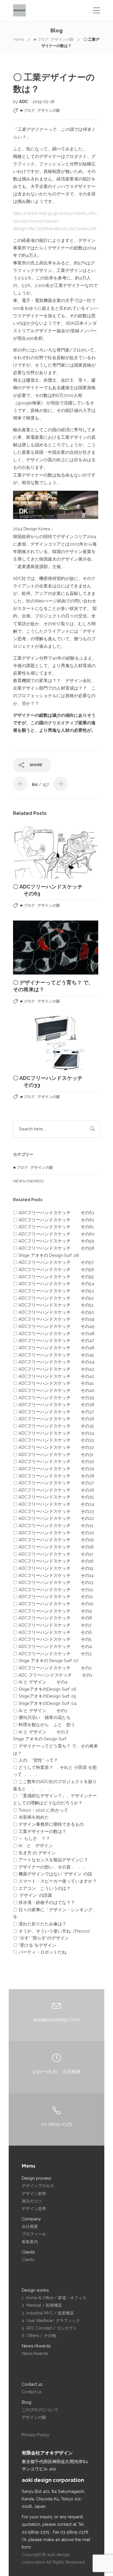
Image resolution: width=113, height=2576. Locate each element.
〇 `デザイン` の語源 (32, 1895)
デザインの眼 (34, 2417)
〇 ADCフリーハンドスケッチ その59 (54, 1241)
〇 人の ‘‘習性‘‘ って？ (35, 1760)
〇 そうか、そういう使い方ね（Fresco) (51, 1931)
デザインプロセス (38, 2186)
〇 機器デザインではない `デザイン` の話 (53, 1874)
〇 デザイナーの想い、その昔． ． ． (50, 1867)
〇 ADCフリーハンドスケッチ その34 (54, 1433)
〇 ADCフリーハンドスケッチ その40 (54, 1390)
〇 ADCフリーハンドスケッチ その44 (54, 1362)
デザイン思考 (34, 2209)
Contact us (32, 2392)
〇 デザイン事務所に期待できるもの (48, 1824)
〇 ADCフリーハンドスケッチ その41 (53, 1383)
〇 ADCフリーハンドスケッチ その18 (53, 1547)
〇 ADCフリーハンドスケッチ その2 (52, 1668)
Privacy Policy (35, 2435)
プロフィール (34, 2234)
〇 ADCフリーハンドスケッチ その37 (53, 1412)
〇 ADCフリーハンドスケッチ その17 (53, 1554)
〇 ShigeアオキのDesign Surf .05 (45, 1696)
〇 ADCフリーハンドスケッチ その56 (54, 1269)
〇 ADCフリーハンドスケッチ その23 (53, 1511)
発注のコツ (32, 2201)
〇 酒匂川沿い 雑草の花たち (42, 1717)
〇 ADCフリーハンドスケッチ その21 (53, 1525)
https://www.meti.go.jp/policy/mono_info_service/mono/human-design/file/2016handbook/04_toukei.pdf (55, 221)
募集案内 (30, 2242)
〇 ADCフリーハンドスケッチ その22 (53, 1518)
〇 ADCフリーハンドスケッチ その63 (54, 1213)
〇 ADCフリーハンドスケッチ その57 (53, 1262)
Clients (28, 2260)
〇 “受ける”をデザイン (35, 1945)
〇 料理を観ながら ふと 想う (44, 1725)
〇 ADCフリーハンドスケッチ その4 (52, 1646)
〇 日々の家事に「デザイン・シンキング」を (55, 1913)
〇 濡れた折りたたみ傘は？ (40, 1924)
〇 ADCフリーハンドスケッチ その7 (52, 1625)
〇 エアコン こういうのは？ (42, 1888)
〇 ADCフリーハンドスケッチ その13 (53, 1582)
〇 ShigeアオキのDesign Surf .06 (45, 1689)
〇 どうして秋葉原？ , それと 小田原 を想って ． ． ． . (55, 1771)
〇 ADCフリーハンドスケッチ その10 (53, 1604)
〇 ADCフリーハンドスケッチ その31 (53, 1454)
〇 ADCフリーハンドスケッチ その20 (54, 1533)
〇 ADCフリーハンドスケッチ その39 (54, 1398)
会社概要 (30, 2226)
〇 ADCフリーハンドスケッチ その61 (53, 1227)
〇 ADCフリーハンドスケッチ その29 (54, 1469)
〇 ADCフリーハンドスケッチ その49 (54, 1319)
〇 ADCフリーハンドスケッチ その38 (54, 1404)
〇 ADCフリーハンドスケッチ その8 (52, 1618)
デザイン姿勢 (34, 2194)
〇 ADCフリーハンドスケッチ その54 (54, 1284)
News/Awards (28, 1181)
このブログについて (40, 2410)
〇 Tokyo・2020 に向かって (41, 1810)
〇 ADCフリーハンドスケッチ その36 (54, 1419)
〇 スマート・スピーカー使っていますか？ (55, 1881)
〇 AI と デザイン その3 (40, 1710)
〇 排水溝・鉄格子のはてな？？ (44, 1902)
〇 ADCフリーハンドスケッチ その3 (52, 1654)
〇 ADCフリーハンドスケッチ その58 (54, 1248)
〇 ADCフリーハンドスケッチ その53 (53, 1291)
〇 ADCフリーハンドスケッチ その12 (53, 1590)
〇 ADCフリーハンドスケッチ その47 (54, 1340)
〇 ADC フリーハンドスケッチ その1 (53, 1675)
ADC (24, 101)
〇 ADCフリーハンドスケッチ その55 (53, 1277)
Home (19, 39)
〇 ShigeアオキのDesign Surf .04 (45, 1703)
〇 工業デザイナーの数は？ (40, 1831)
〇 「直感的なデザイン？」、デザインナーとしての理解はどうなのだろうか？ (55, 1799)
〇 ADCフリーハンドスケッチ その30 (54, 1461)
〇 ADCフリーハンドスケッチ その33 (53, 1440)
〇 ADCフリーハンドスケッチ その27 (53, 1483)
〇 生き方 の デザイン (34, 1853)
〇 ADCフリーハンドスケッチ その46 (54, 1348)
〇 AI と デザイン (33, 1846)
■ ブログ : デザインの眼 (54, 39)
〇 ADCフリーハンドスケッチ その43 (54, 1369)
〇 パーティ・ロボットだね (40, 1952)
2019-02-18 (43, 101)
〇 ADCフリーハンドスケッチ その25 (53, 1497)
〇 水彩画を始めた (31, 1817)
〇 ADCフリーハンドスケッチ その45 (54, 1355)
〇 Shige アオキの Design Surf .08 (46, 1255)
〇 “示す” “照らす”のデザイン (41, 1938)
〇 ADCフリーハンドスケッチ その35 (53, 1426)
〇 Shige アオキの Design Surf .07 (46, 1661)
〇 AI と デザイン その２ (41, 1732)
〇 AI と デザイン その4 (40, 1682)
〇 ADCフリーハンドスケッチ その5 (52, 1639)
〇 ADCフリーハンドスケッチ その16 (53, 1561)
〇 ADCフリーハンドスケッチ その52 (53, 1298)
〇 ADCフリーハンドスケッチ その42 (54, 1376)
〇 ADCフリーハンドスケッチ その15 (53, 1568)
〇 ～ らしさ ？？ (32, 1838)
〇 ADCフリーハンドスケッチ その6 (52, 1632)
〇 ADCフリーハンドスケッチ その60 (54, 1234)
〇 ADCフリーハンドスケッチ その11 (53, 1596)
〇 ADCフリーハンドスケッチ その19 (53, 1540)
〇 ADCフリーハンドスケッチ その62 (54, 1220)
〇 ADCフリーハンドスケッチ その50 (54, 1312)
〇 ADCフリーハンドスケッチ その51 (53, 1305)
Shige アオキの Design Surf (40, 1739)
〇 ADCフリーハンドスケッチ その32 (53, 1447)
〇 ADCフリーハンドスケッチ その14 (53, 1575)
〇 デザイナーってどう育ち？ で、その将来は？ (55, 1750)
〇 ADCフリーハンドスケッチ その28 (54, 1476)
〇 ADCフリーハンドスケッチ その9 (52, 1611)
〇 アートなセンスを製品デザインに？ (51, 1860)
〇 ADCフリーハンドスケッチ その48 (54, 1333)
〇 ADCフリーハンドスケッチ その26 (54, 1490)
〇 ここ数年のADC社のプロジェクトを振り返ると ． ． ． (55, 1785)
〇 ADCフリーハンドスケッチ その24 (54, 1504)
